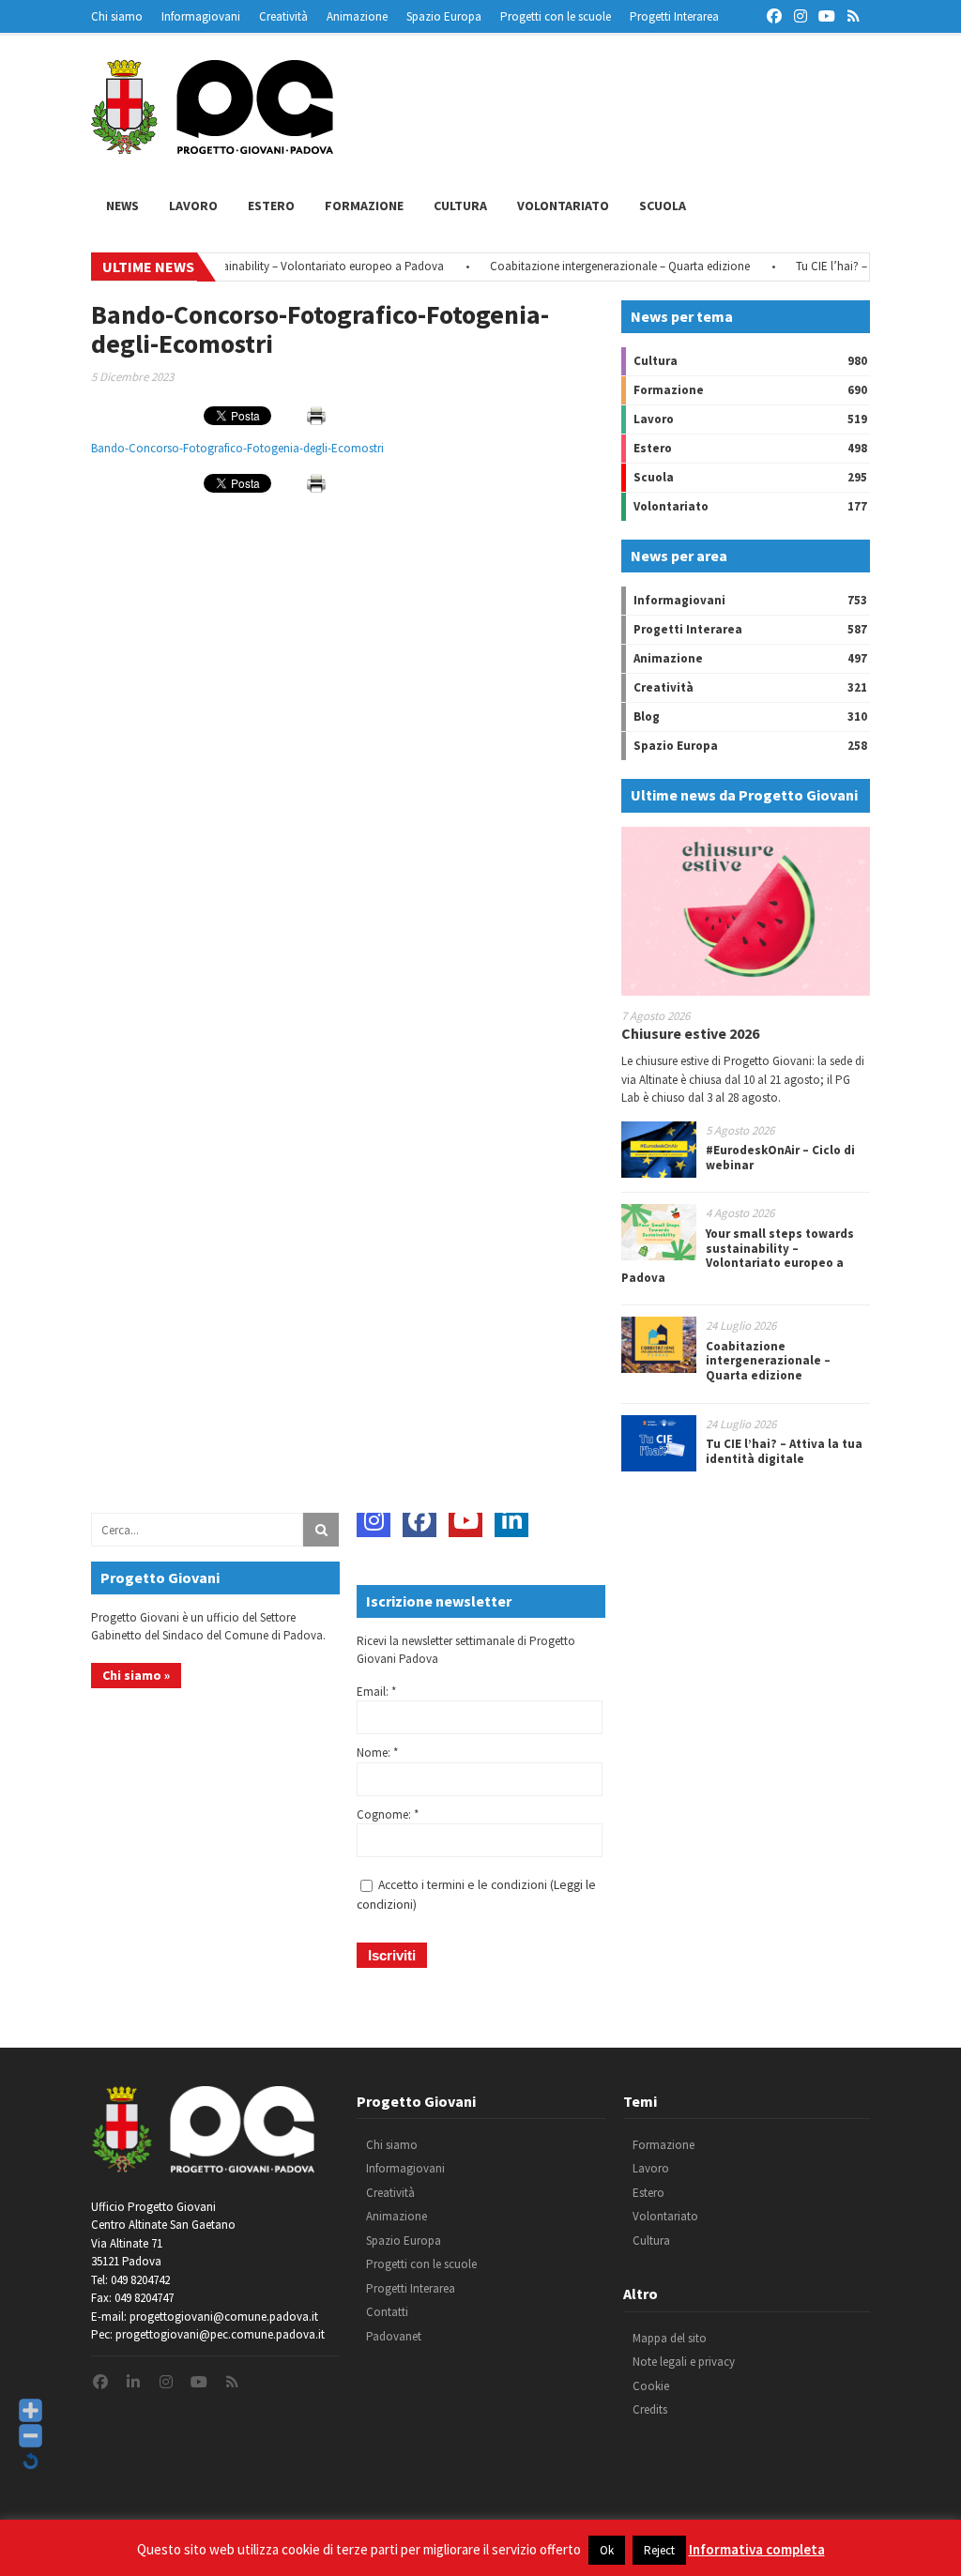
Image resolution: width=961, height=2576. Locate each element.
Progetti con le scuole (556, 16)
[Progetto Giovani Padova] (212, 145)
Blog (647, 716)
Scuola (663, 206)
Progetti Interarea (674, 16)
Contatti (387, 2312)
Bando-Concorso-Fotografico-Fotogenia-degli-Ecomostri (237, 448)
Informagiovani (201, 16)
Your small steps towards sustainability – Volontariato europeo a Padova (233, 266)
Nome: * (377, 1753)
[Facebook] (419, 1520)
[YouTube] (465, 1520)
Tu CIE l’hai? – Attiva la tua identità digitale (784, 1451)
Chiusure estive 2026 (690, 1033)
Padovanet (394, 2336)
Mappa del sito (670, 2338)
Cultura (460, 206)
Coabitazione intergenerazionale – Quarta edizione (594, 266)
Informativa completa (757, 2549)
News (122, 206)
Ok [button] (607, 2550)
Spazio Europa (444, 16)
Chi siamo (117, 16)
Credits (650, 2409)
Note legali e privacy (684, 2362)
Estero (271, 206)
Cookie (651, 2386)
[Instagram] (374, 1520)
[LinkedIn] (511, 1520)
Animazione (357, 16)
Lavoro (193, 206)
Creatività (283, 16)
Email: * (376, 1692)
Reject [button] (659, 2550)
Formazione (364, 206)
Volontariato (563, 206)
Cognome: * (388, 1814)
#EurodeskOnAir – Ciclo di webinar (780, 1158)
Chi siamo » (136, 1675)
